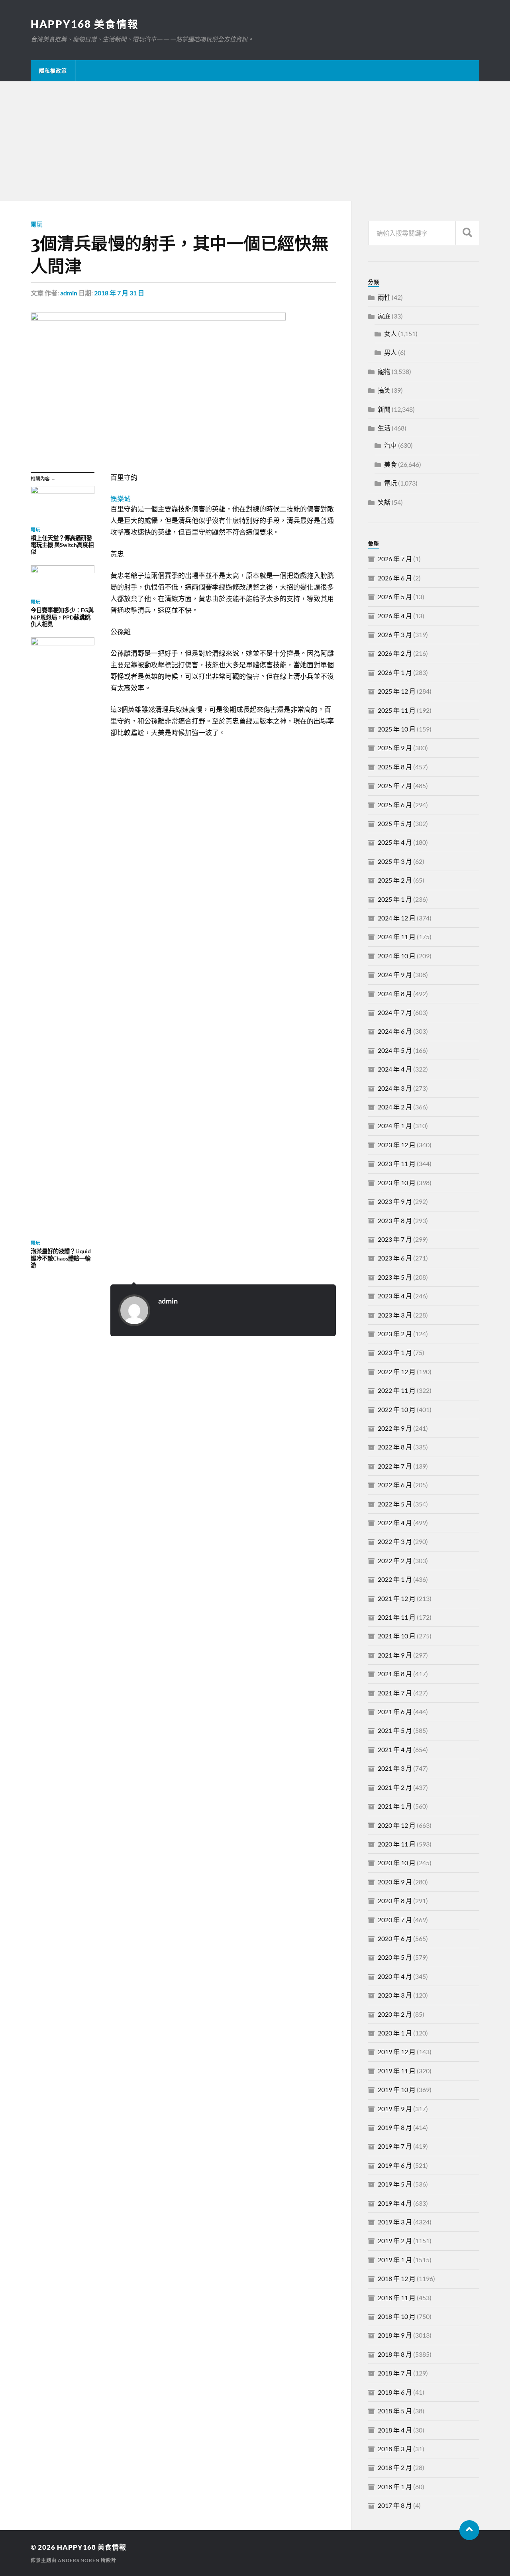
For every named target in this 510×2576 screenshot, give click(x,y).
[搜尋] (467, 233)
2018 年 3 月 (395, 2449)
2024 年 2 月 (395, 1107)
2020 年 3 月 (395, 1995)
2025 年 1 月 (395, 899)
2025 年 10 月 (397, 729)
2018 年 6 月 (395, 2392)
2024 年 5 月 (395, 1050)
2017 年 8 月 (395, 2505)
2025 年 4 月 (395, 842)
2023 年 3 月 (395, 1315)
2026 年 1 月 (395, 672)
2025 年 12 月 (397, 691)
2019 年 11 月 (397, 2071)
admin (69, 293)
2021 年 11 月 (397, 1617)
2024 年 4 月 (395, 1069)
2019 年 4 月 (395, 2203)
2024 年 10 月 (397, 956)
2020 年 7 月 (395, 1920)
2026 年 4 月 (395, 616)
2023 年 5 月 (395, 1277)
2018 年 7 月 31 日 (119, 293)
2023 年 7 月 (395, 1239)
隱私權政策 (53, 71)
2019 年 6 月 (395, 2165)
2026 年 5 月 (395, 597)
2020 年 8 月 (395, 1901)
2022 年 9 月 (395, 1428)
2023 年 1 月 (395, 1352)
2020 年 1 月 (395, 2033)
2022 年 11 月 (397, 1390)
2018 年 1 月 (395, 2487)
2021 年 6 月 (395, 1712)
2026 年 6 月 (395, 578)
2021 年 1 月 (395, 1806)
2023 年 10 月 (397, 1183)
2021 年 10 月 (397, 1636)
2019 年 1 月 (395, 2260)
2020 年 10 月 (397, 1863)
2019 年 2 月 (395, 2241)
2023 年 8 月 (395, 1220)
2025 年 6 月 (395, 805)
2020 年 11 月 (397, 1844)
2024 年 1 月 (395, 1126)
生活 (384, 428)
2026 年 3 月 (395, 634)
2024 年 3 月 (395, 1088)
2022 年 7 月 (395, 1466)
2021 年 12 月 (397, 1598)
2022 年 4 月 (395, 1523)
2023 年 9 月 (395, 1201)
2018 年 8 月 (395, 2354)
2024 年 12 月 (397, 918)
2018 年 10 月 (397, 2316)
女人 (390, 333)
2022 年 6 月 (395, 1485)
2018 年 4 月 (395, 2430)
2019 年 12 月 (397, 2052)
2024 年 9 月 (395, 974)
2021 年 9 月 (395, 1655)
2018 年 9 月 (395, 2335)
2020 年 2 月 (395, 2014)
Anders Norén (79, 2560)
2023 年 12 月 (397, 1145)
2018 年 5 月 (395, 2411)
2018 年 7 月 (395, 2373)
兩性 (384, 297)
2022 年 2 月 (395, 1560)
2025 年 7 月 (395, 786)
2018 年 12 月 (397, 2278)
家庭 (384, 316)
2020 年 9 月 (395, 1882)
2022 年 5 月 (395, 1504)
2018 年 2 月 (395, 2467)
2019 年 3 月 (395, 2222)
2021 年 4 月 (395, 1749)
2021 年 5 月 (395, 1730)
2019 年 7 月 (395, 2146)
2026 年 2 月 (395, 653)
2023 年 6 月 (395, 1258)
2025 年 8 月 (395, 767)
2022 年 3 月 (395, 1541)
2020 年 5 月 (395, 1957)
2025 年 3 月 (395, 861)
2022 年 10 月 (397, 1409)
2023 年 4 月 (395, 1296)
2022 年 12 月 (397, 1372)
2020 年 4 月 (395, 1976)
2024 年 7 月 (395, 1012)
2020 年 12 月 (397, 1825)
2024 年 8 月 (395, 994)
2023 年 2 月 (395, 1334)
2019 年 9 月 (395, 2109)
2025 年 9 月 (395, 748)
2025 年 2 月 (395, 880)
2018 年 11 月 (397, 2298)
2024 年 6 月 (395, 1031)
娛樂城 (121, 499)
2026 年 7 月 (395, 559)
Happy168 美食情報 (85, 24)
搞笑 (384, 390)
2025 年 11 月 (397, 710)
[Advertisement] (255, 141)
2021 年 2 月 (395, 1787)
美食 (390, 464)
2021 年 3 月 (395, 1768)
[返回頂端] (469, 2530)
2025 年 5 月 (395, 823)
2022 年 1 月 (395, 1579)
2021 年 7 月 (395, 1693)
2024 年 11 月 (397, 937)
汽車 (390, 445)
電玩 (37, 224)
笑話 (384, 502)
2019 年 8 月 (395, 2127)
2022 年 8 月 (395, 1447)
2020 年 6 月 (395, 1938)
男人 (390, 352)
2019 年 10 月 (397, 2089)
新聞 (384, 409)
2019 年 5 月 (395, 2184)
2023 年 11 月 (397, 1163)
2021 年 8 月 (395, 1674)
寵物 (384, 371)
